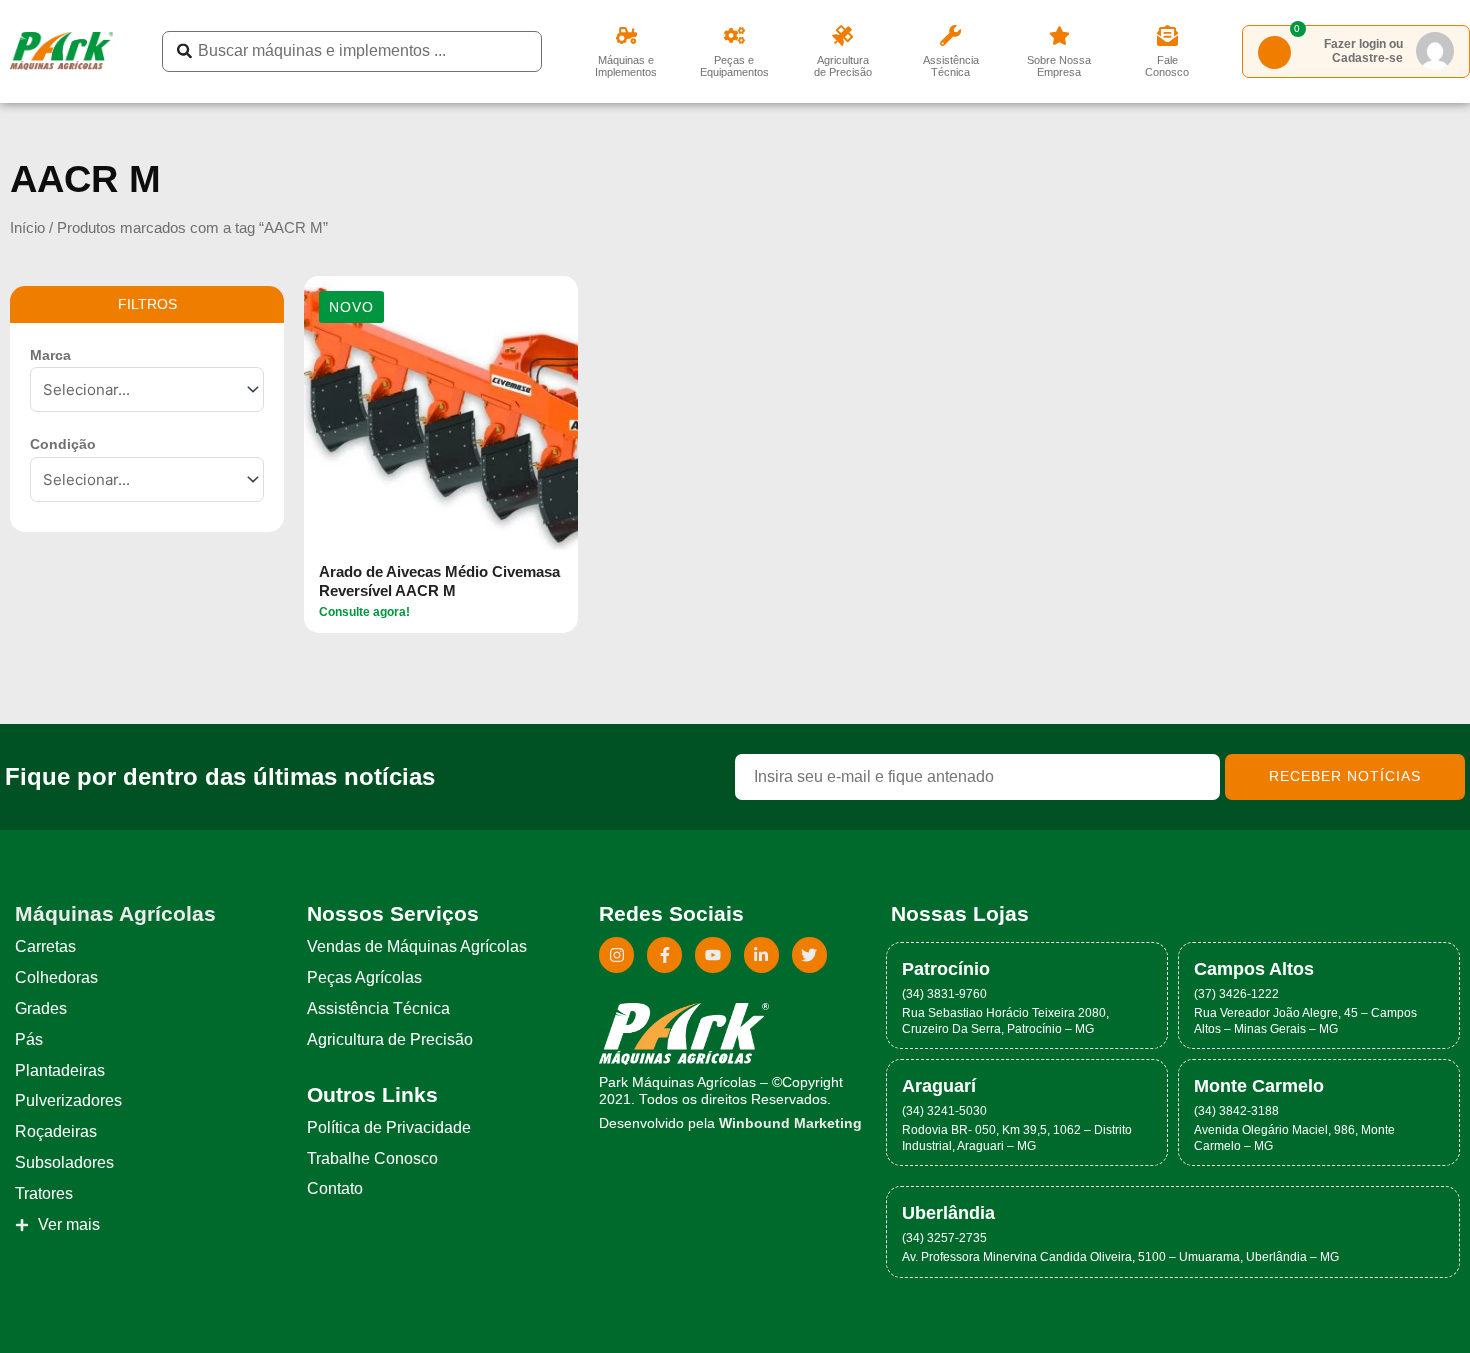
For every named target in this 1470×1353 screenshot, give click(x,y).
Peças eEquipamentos (734, 66)
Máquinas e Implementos (626, 66)
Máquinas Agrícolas (115, 913)
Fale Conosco (1167, 66)
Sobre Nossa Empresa (1059, 66)
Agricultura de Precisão (843, 66)
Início (27, 227)
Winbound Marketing (790, 1123)
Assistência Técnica (951, 66)
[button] (351, 307)
